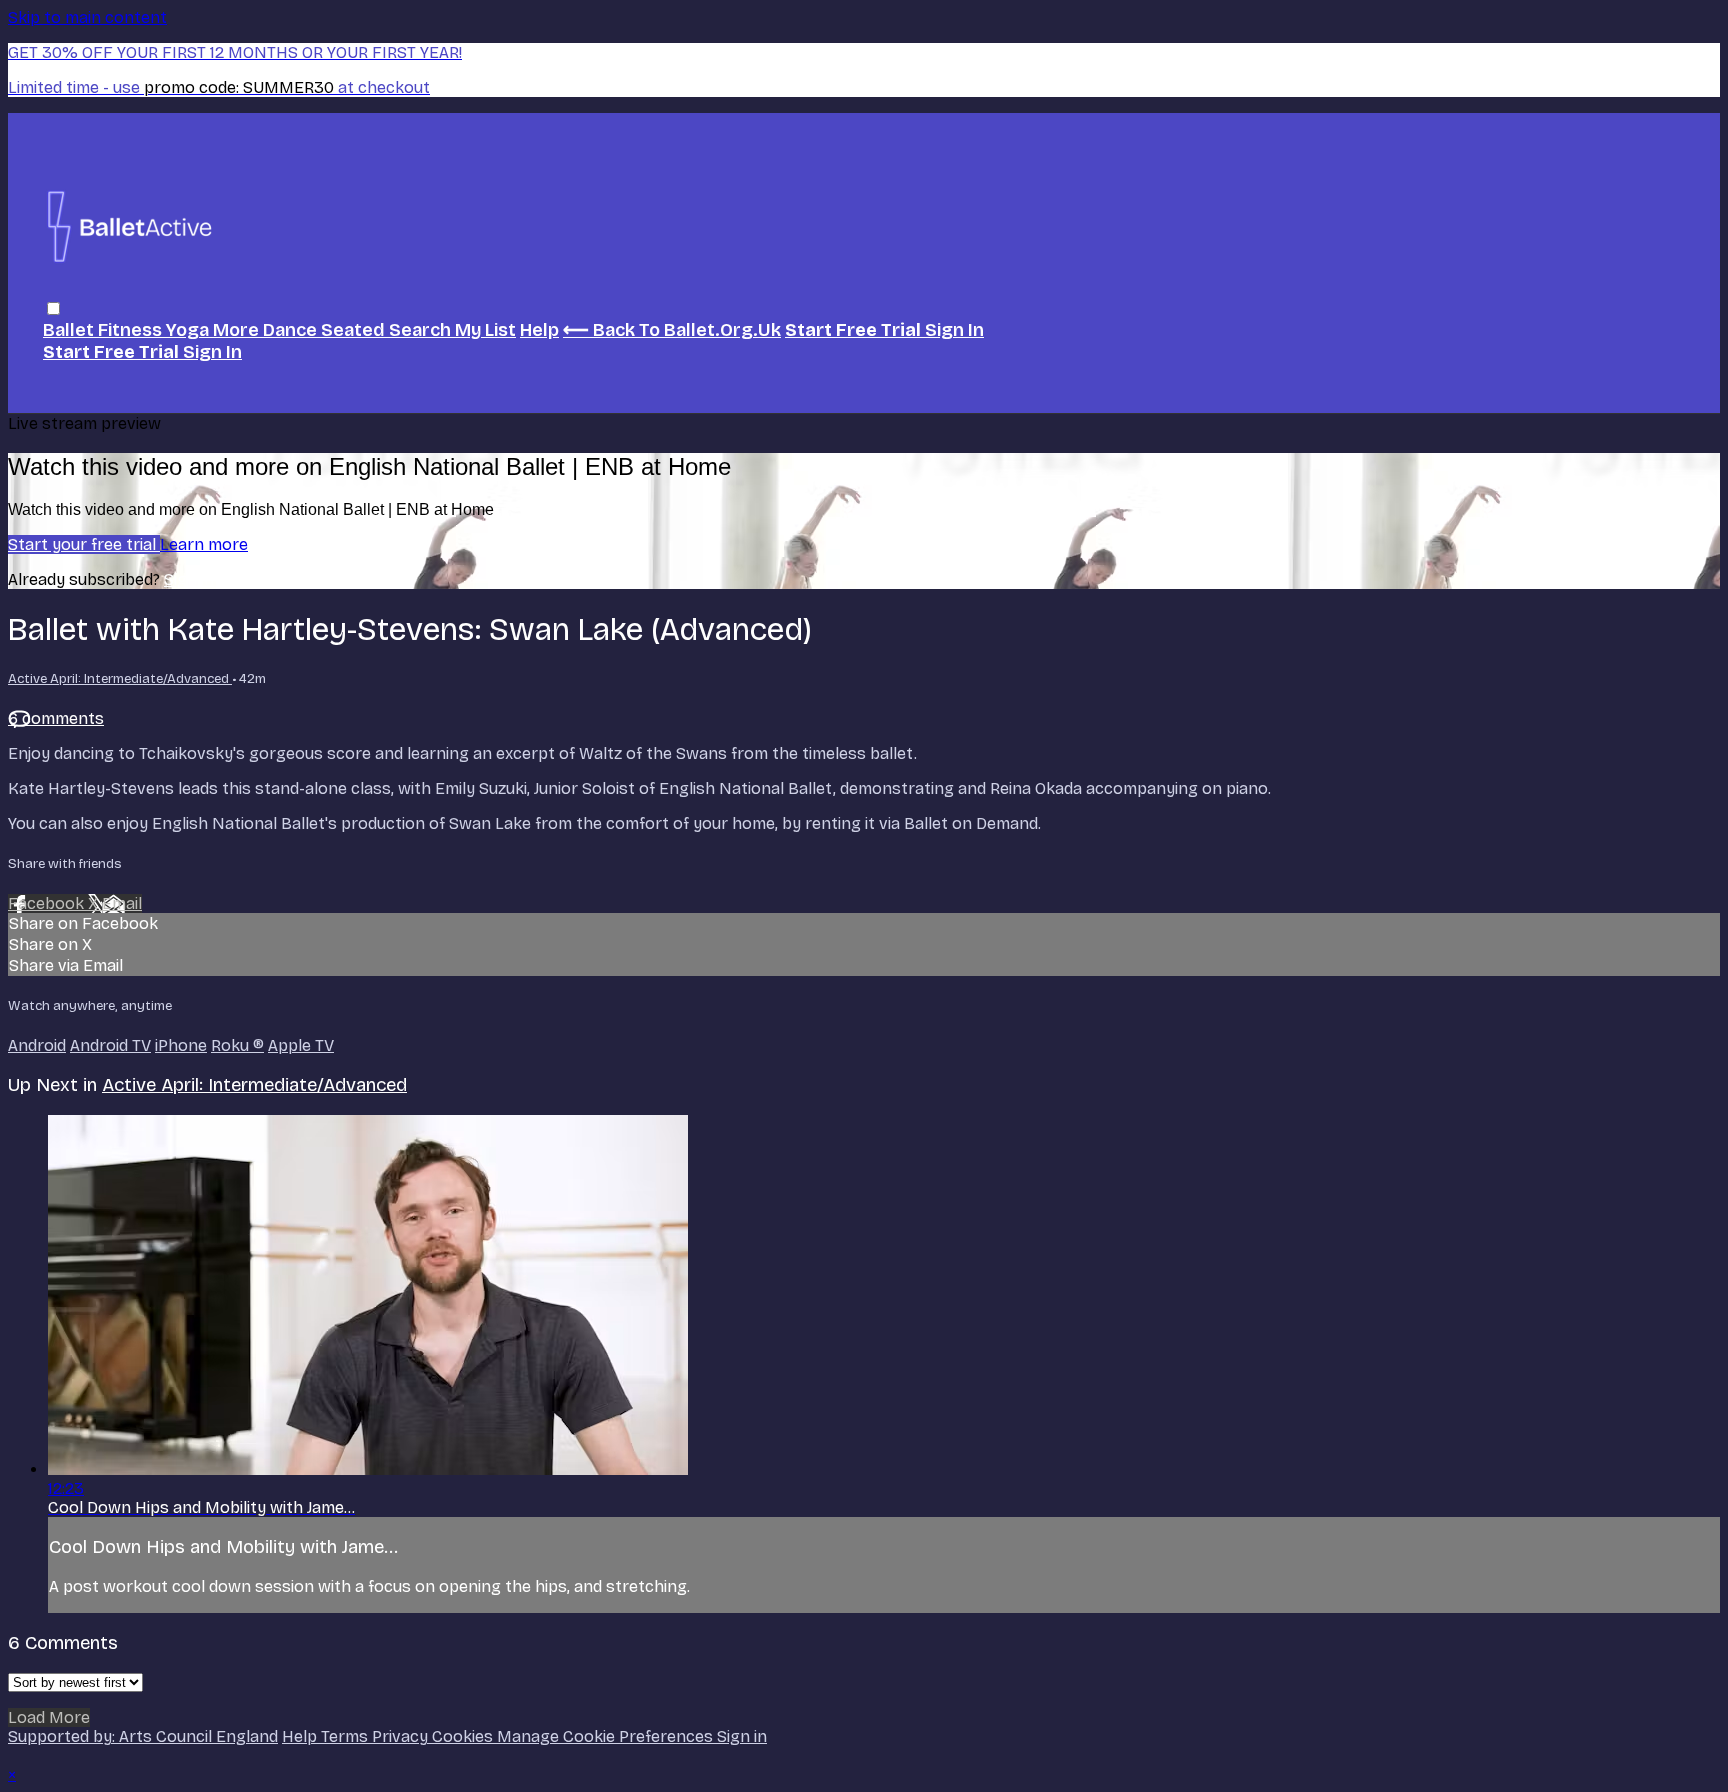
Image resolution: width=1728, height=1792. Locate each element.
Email (122, 903)
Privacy (402, 1736)
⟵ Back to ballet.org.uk (672, 330)
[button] (53, 308)
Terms (346, 1736)
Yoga (189, 330)
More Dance (267, 330)
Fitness (132, 330)
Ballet (70, 330)
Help (539, 330)
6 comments (56, 718)
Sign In (212, 352)
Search (422, 330)
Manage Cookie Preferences (607, 1736)
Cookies (464, 1736)
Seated (355, 330)
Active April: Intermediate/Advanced (120, 679)
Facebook (48, 903)
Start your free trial (84, 544)
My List (485, 330)
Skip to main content (87, 17)
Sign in (954, 330)
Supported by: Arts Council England (143, 1736)
